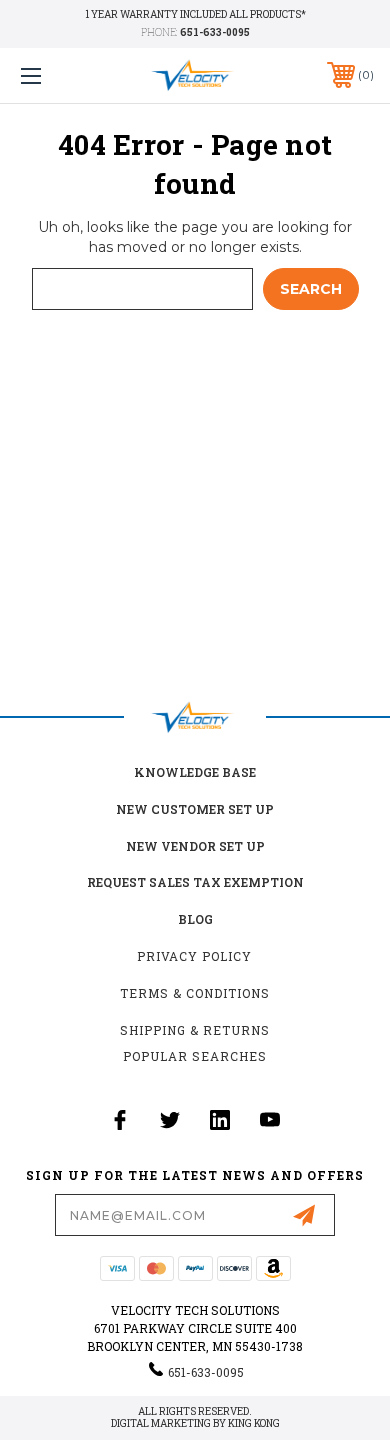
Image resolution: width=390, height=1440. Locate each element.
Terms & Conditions (195, 993)
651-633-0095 (215, 32)
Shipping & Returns (195, 1030)
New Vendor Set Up (195, 846)
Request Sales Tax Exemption (195, 882)
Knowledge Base (195, 772)
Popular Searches (195, 1056)
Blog (195, 919)
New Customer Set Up (195, 809)
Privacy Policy (194, 956)
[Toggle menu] (56, 75)
